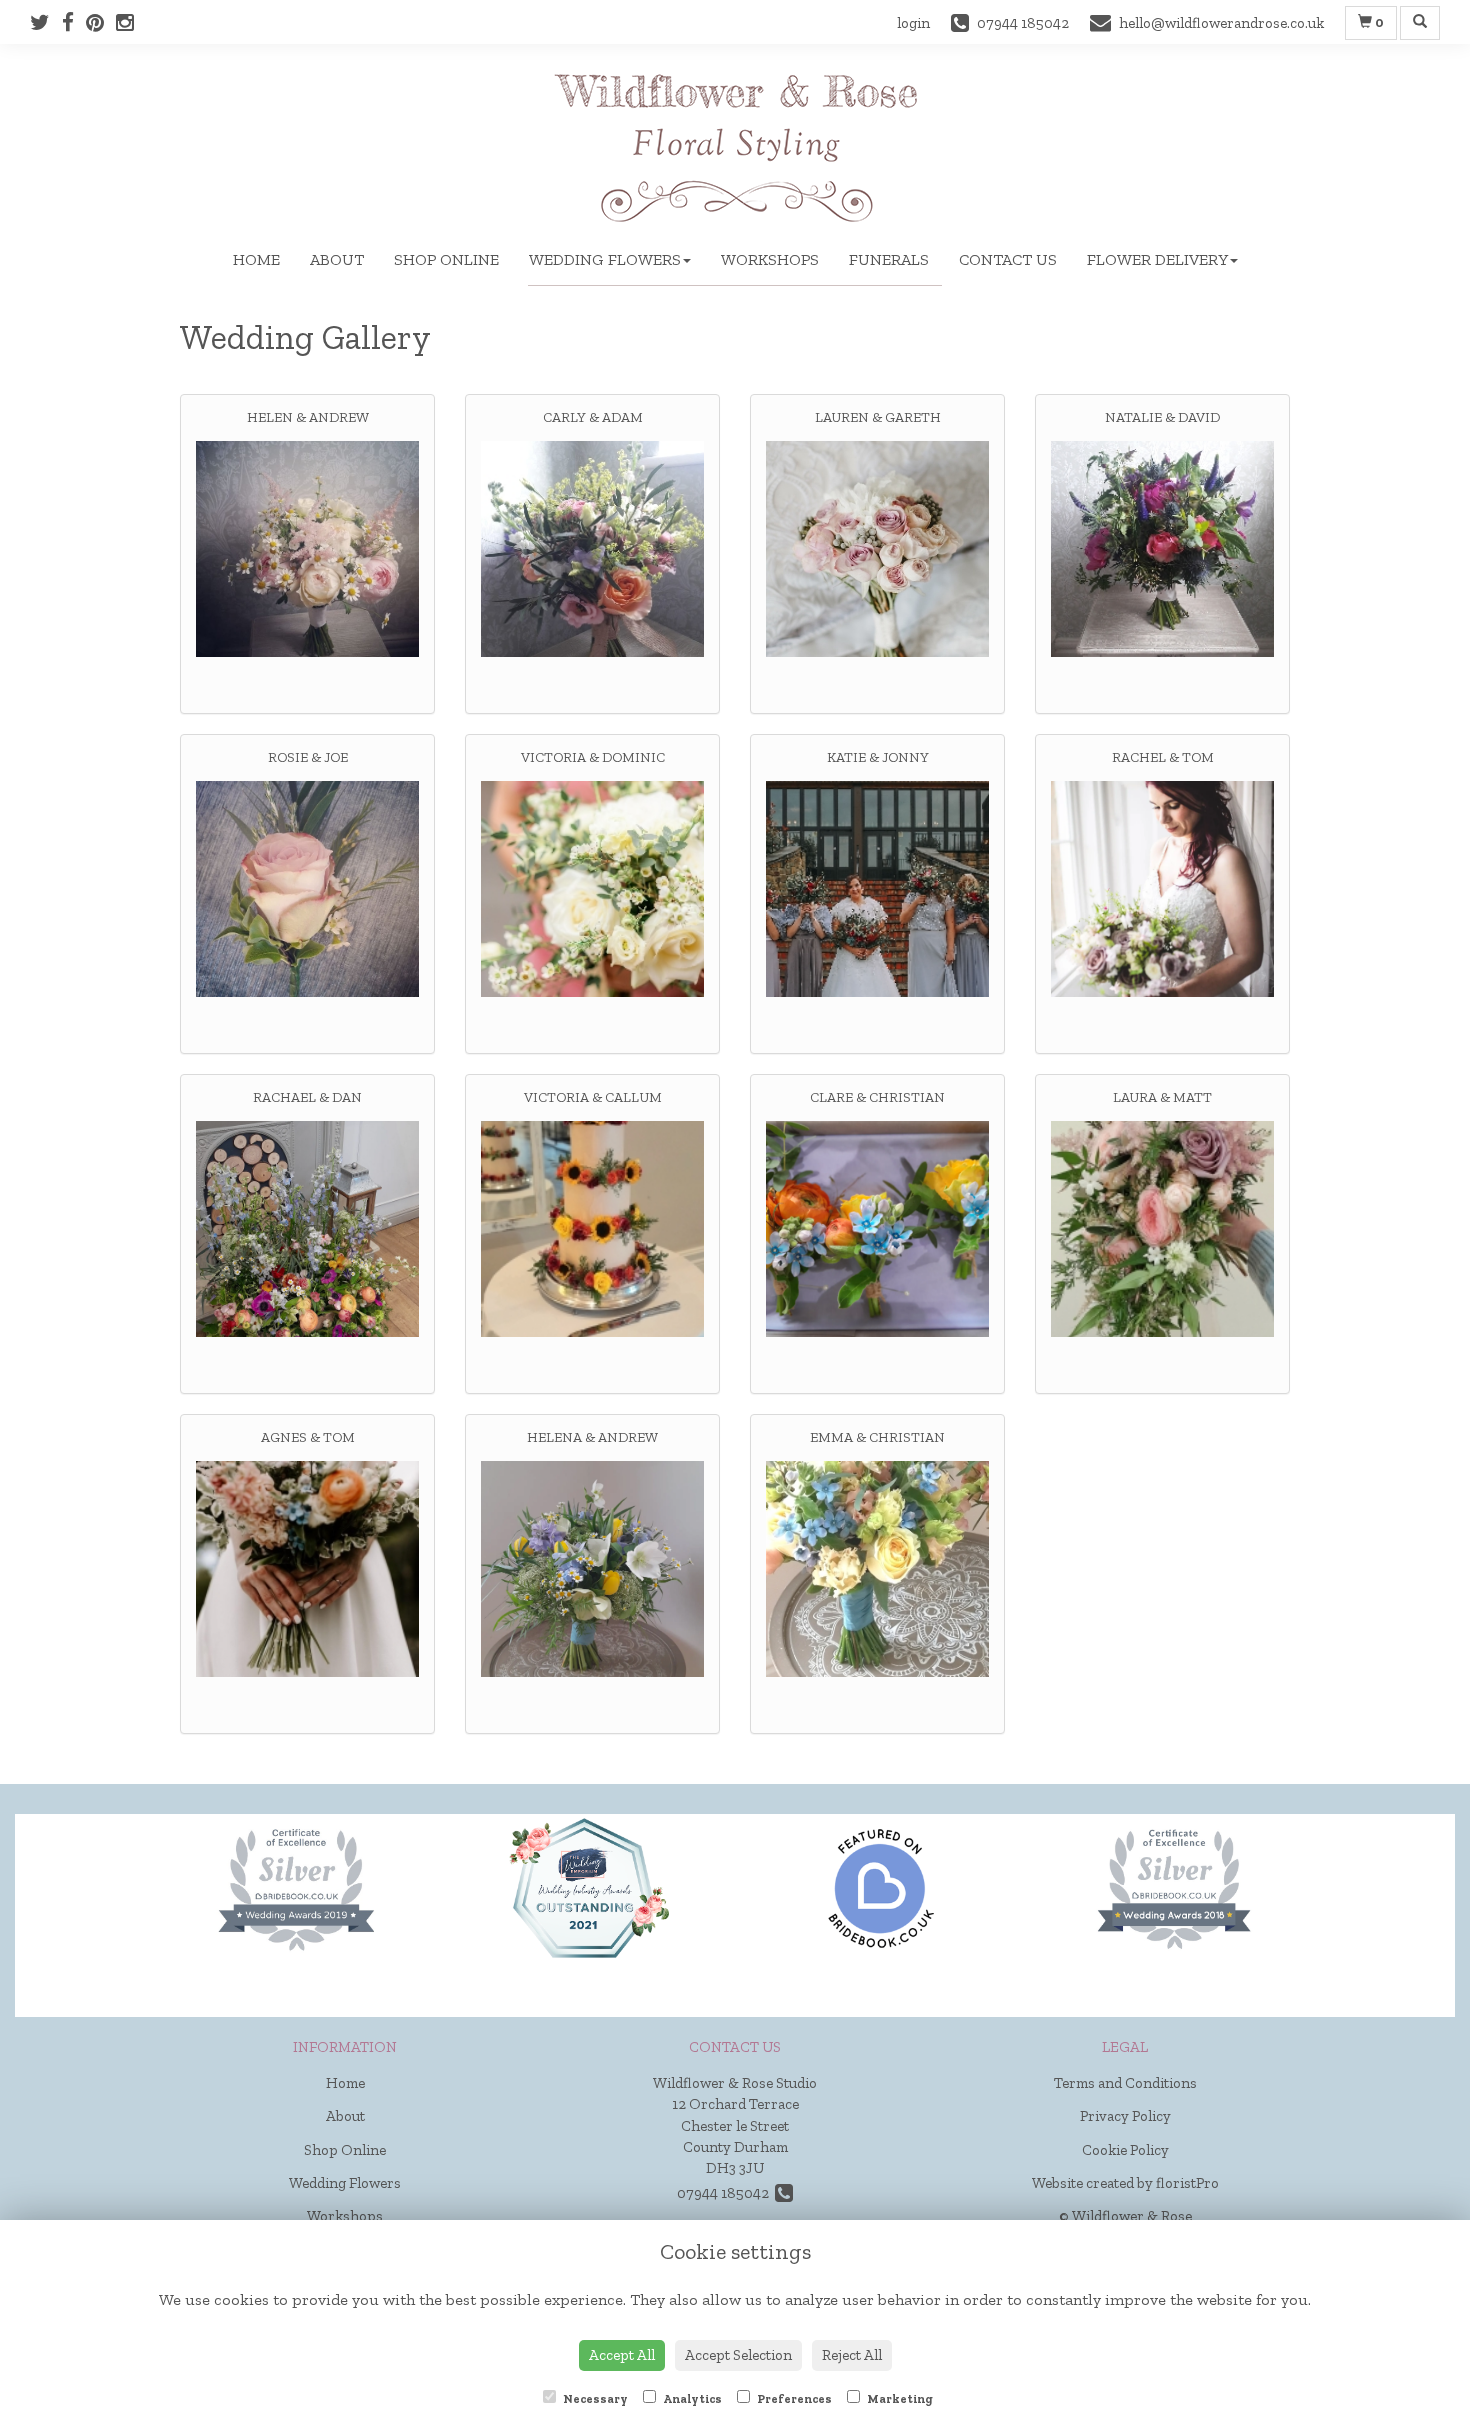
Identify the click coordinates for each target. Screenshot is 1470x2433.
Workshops (770, 259)
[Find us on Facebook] (74, 22)
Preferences (793, 2399)
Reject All (852, 2355)
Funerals (889, 259)
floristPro (1187, 2183)
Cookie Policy (1125, 2150)
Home (256, 259)
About (337, 259)
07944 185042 (726, 2193)
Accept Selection (738, 2355)
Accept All (622, 2355)
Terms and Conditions (1125, 2083)
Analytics (691, 2399)
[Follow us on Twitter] (46, 22)
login (913, 23)
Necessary (594, 2399)
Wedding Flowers (605, 259)
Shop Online (446, 259)
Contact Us (1008, 259)
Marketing (899, 2399)
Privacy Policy (1125, 2116)
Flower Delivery (1157, 259)
